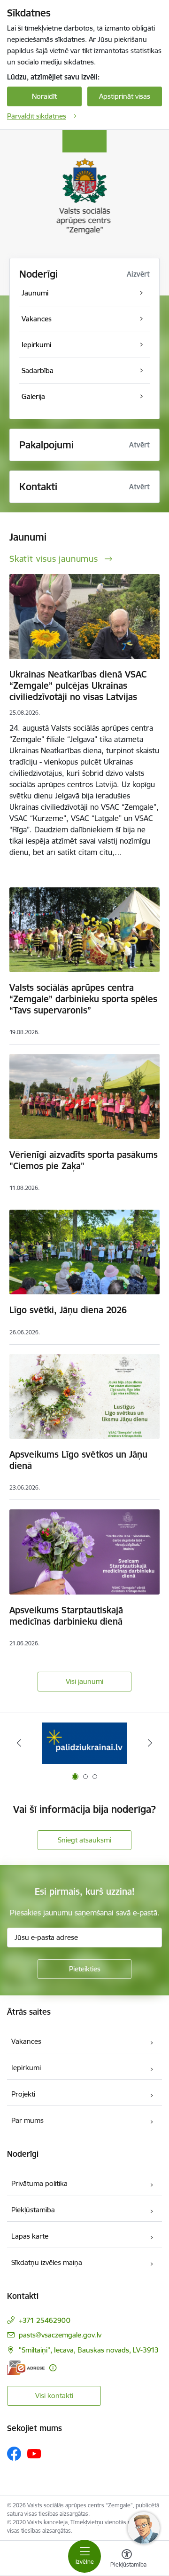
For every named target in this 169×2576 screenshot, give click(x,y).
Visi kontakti (54, 2396)
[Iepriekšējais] (19, 1743)
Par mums (27, 2120)
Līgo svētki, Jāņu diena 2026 (68, 1310)
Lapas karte (30, 2236)
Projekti (23, 2094)
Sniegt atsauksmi (84, 1840)
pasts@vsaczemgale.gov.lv (60, 2335)
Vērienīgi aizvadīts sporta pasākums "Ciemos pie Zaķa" (84, 1160)
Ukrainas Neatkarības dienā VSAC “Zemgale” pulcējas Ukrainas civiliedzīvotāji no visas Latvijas (78, 686)
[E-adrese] (26, 2368)
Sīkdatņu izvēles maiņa (47, 2262)
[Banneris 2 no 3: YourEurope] (84, 1743)
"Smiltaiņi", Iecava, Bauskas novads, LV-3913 (89, 2350)
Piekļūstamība (33, 2210)
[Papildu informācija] (53, 2368)
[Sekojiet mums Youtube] (34, 2453)
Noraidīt (44, 96)
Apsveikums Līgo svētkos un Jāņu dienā (78, 1460)
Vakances (26, 2041)
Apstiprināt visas (125, 96)
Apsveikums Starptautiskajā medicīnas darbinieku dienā (66, 1616)
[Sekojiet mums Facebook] (14, 2454)
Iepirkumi (26, 2068)
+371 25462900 (45, 2320)
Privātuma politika (39, 2183)
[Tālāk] (150, 1743)
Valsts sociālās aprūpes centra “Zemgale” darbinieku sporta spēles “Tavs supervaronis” (83, 999)
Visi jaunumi (84, 1681)
